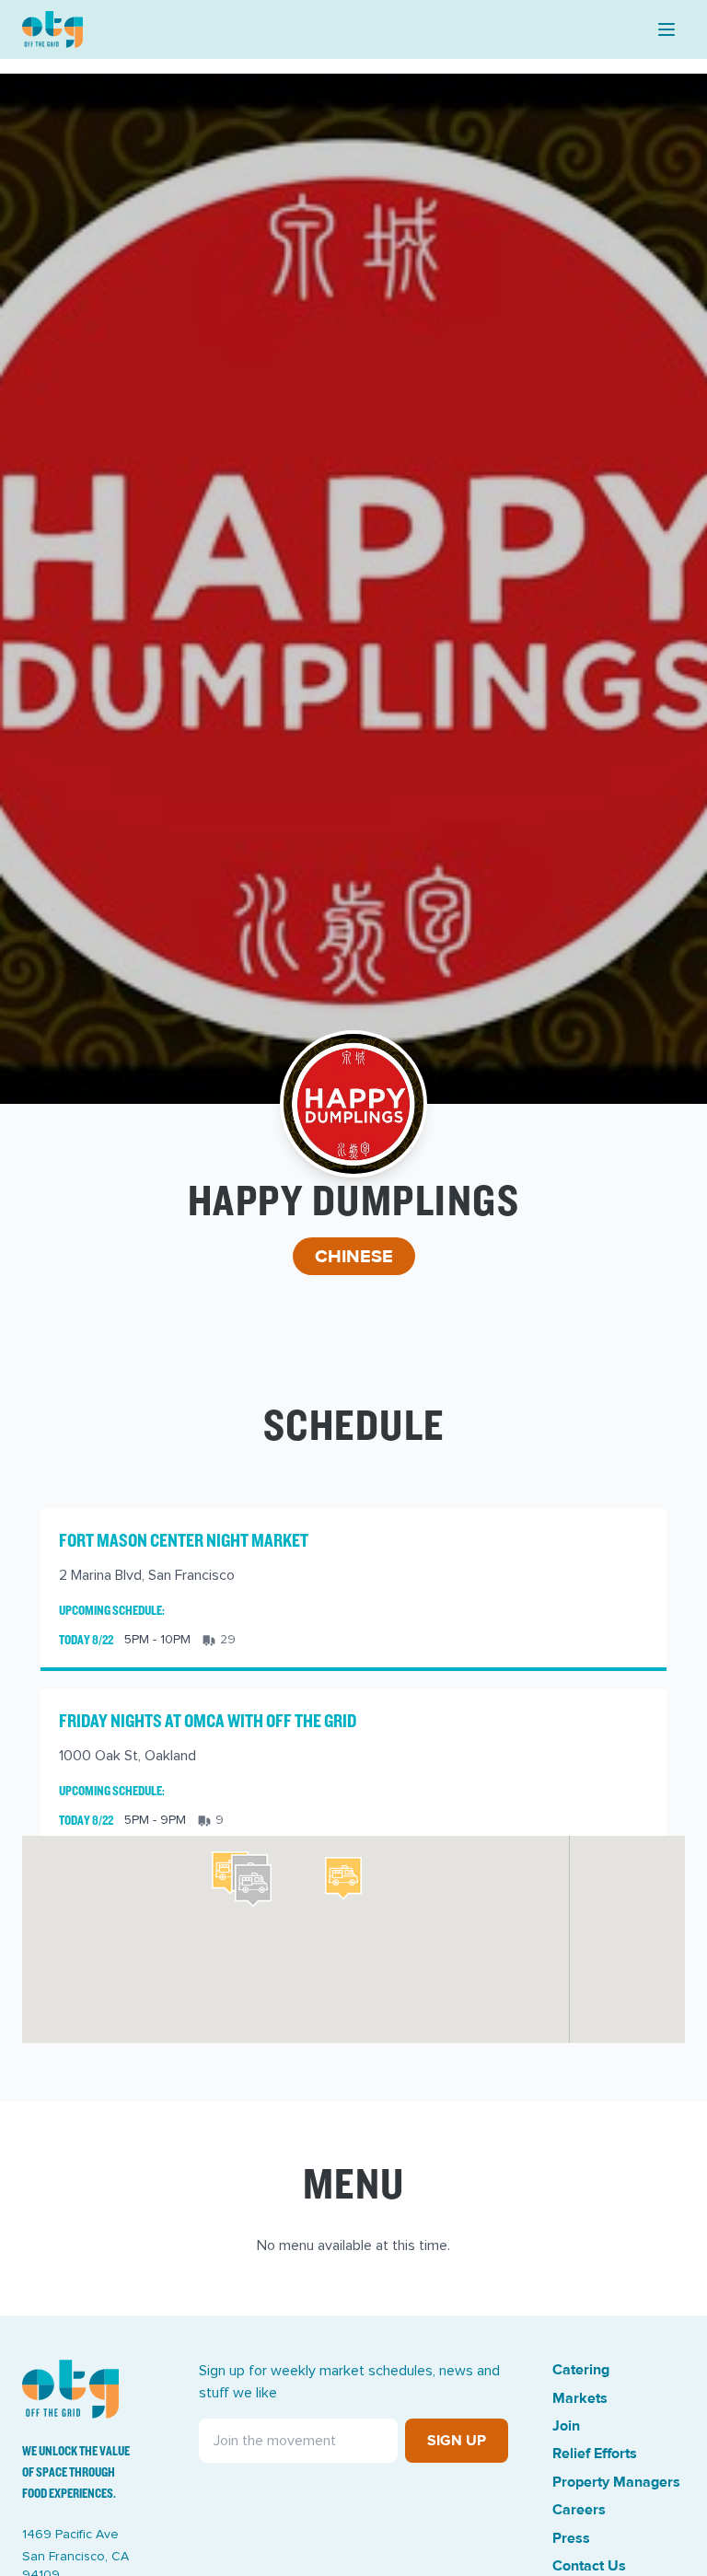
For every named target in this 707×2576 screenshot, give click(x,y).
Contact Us (589, 2566)
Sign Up (457, 2441)
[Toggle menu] (666, 29)
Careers (579, 2510)
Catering (581, 2370)
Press (571, 2538)
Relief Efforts (595, 2454)
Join (566, 2426)
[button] (343, 1879)
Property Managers (616, 2482)
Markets (580, 2398)
